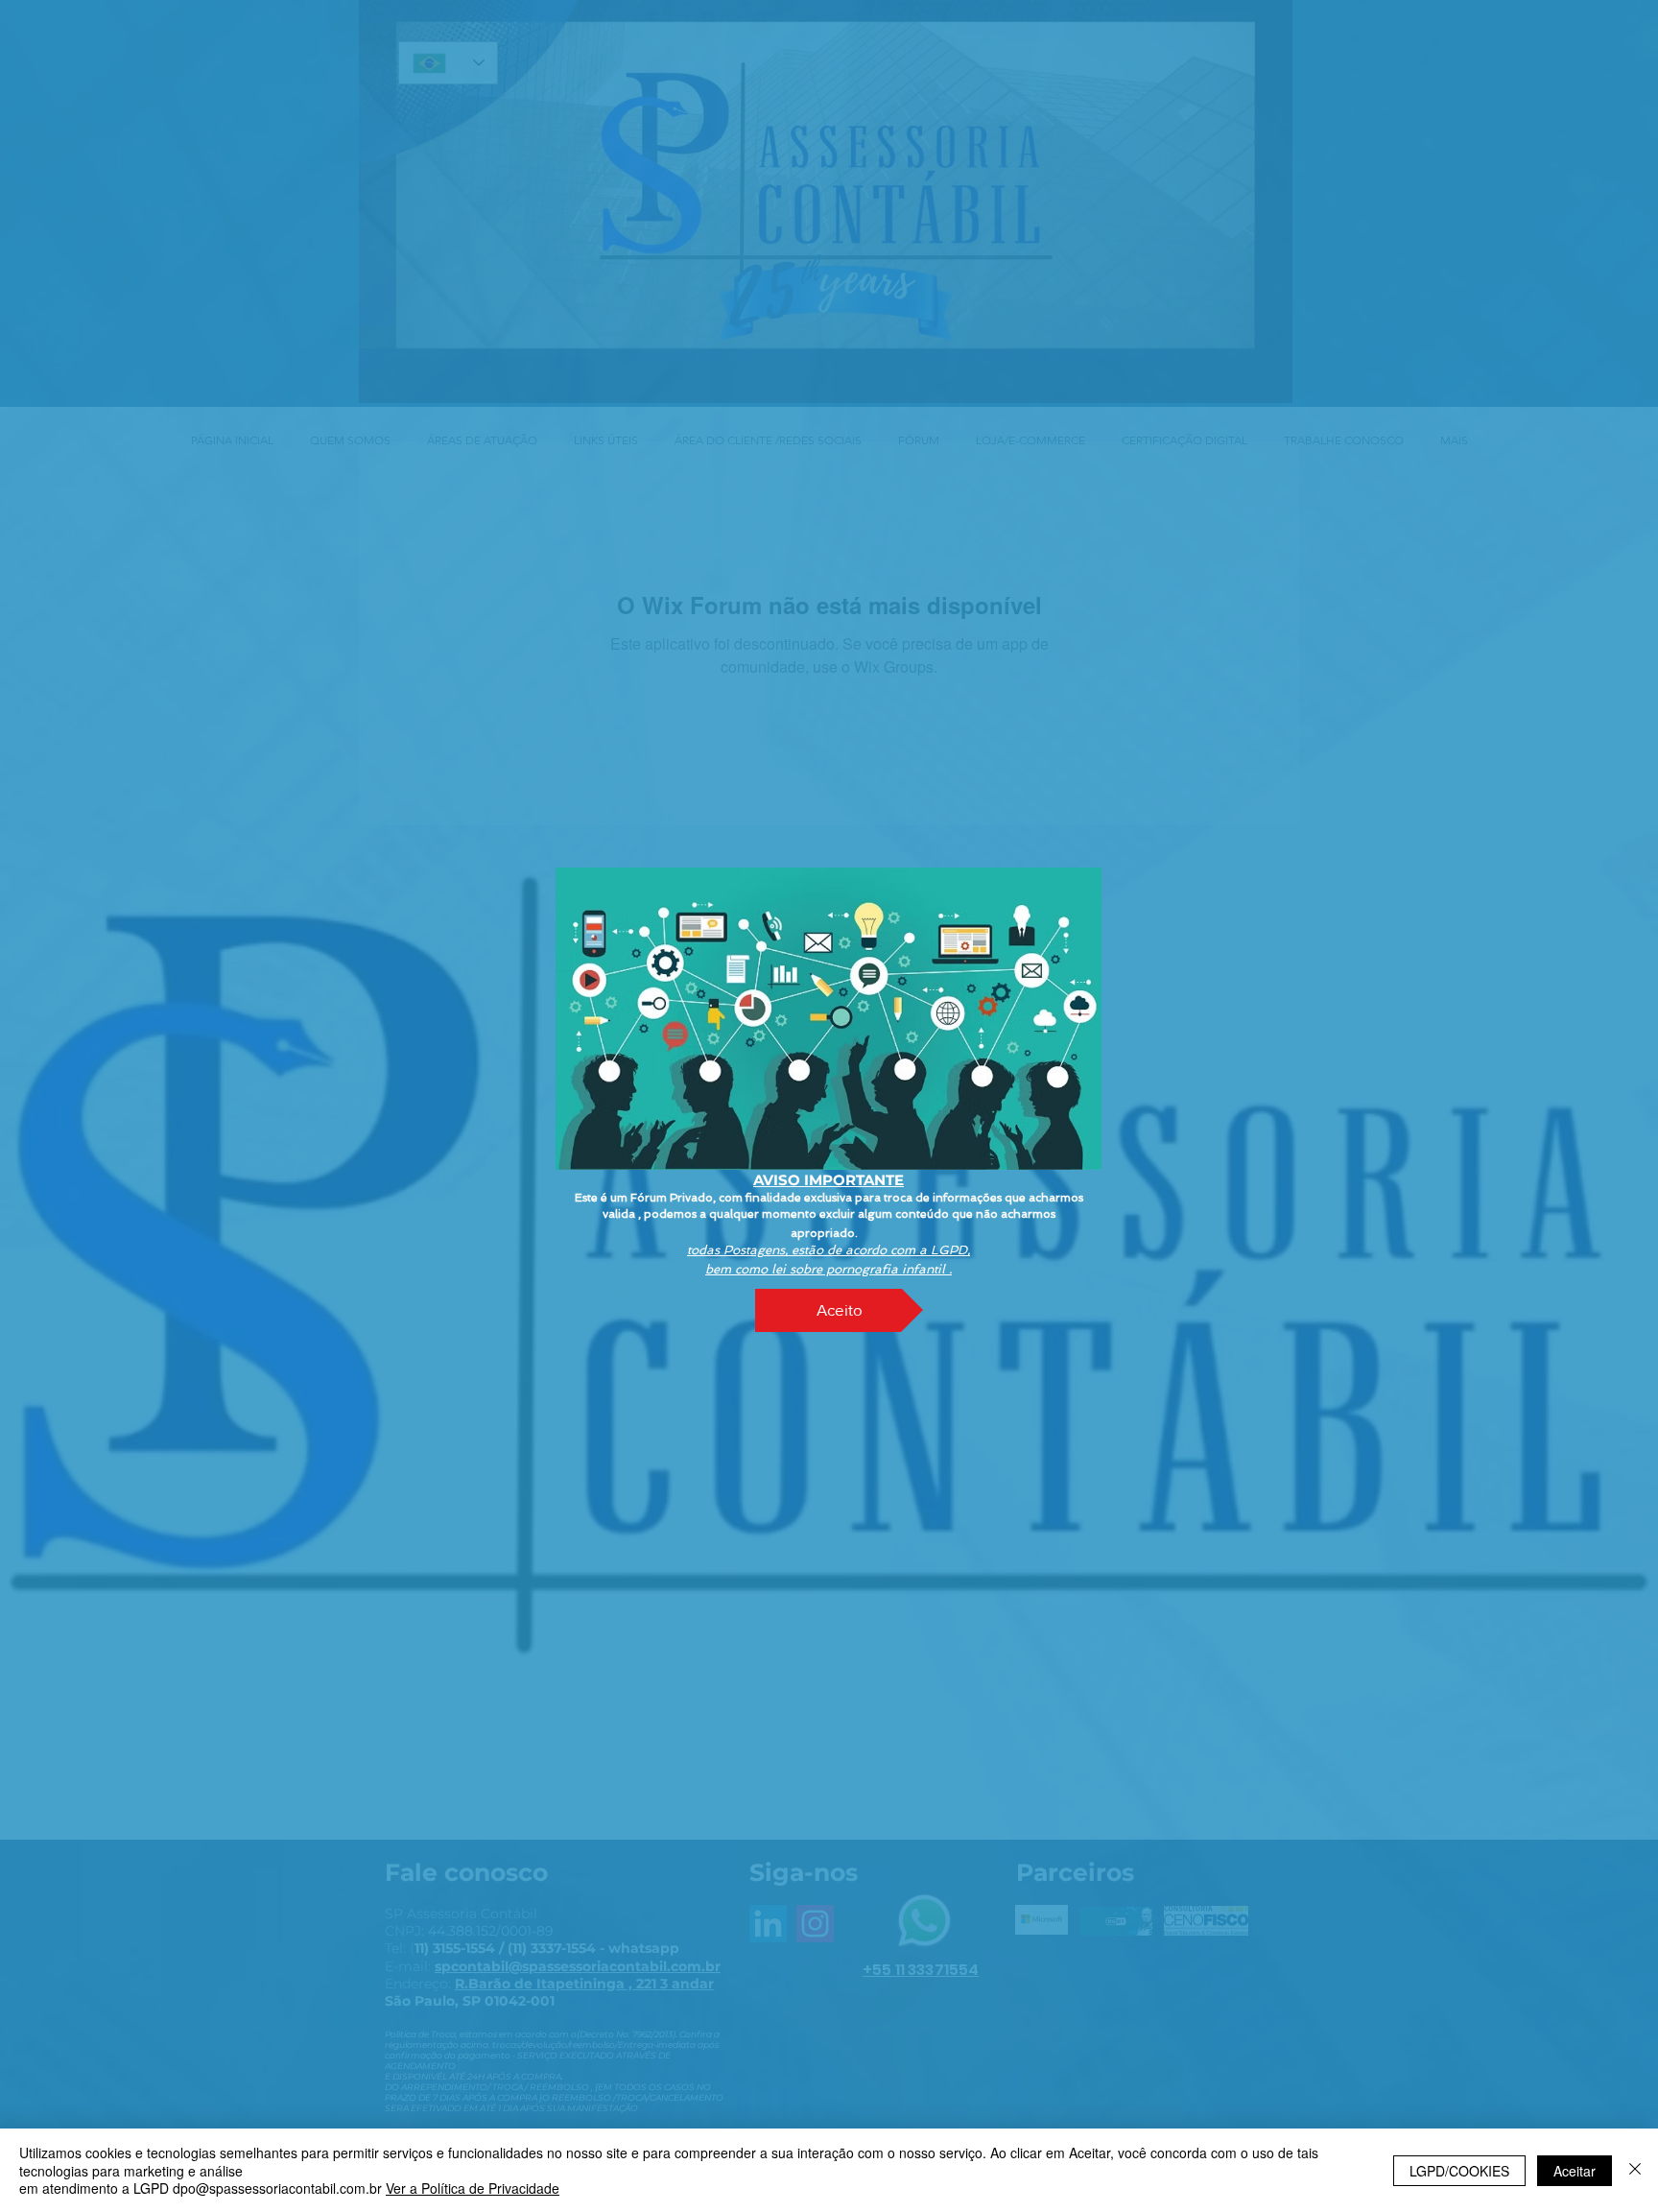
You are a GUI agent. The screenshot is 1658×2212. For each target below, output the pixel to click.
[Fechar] (1635, 2170)
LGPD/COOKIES (1459, 2171)
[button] (839, 1310)
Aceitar (1575, 2171)
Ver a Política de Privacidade (473, 2188)
